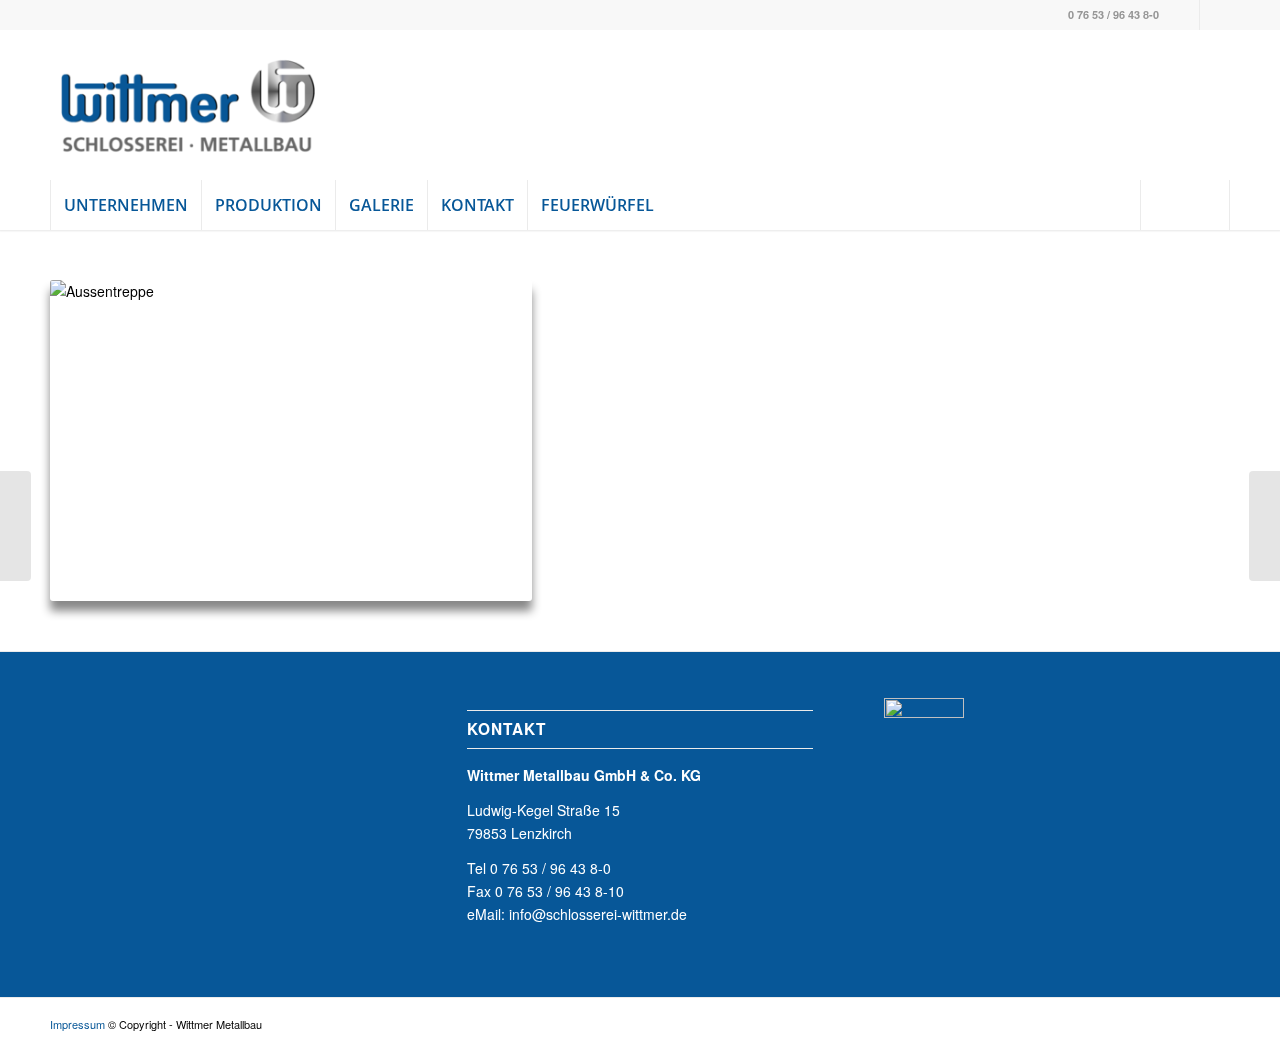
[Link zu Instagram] (1215, 15)
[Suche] (1185, 205)
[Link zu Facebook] (1184, 15)
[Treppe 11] (1264, 526)
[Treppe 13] (15, 526)
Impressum (77, 1024)
